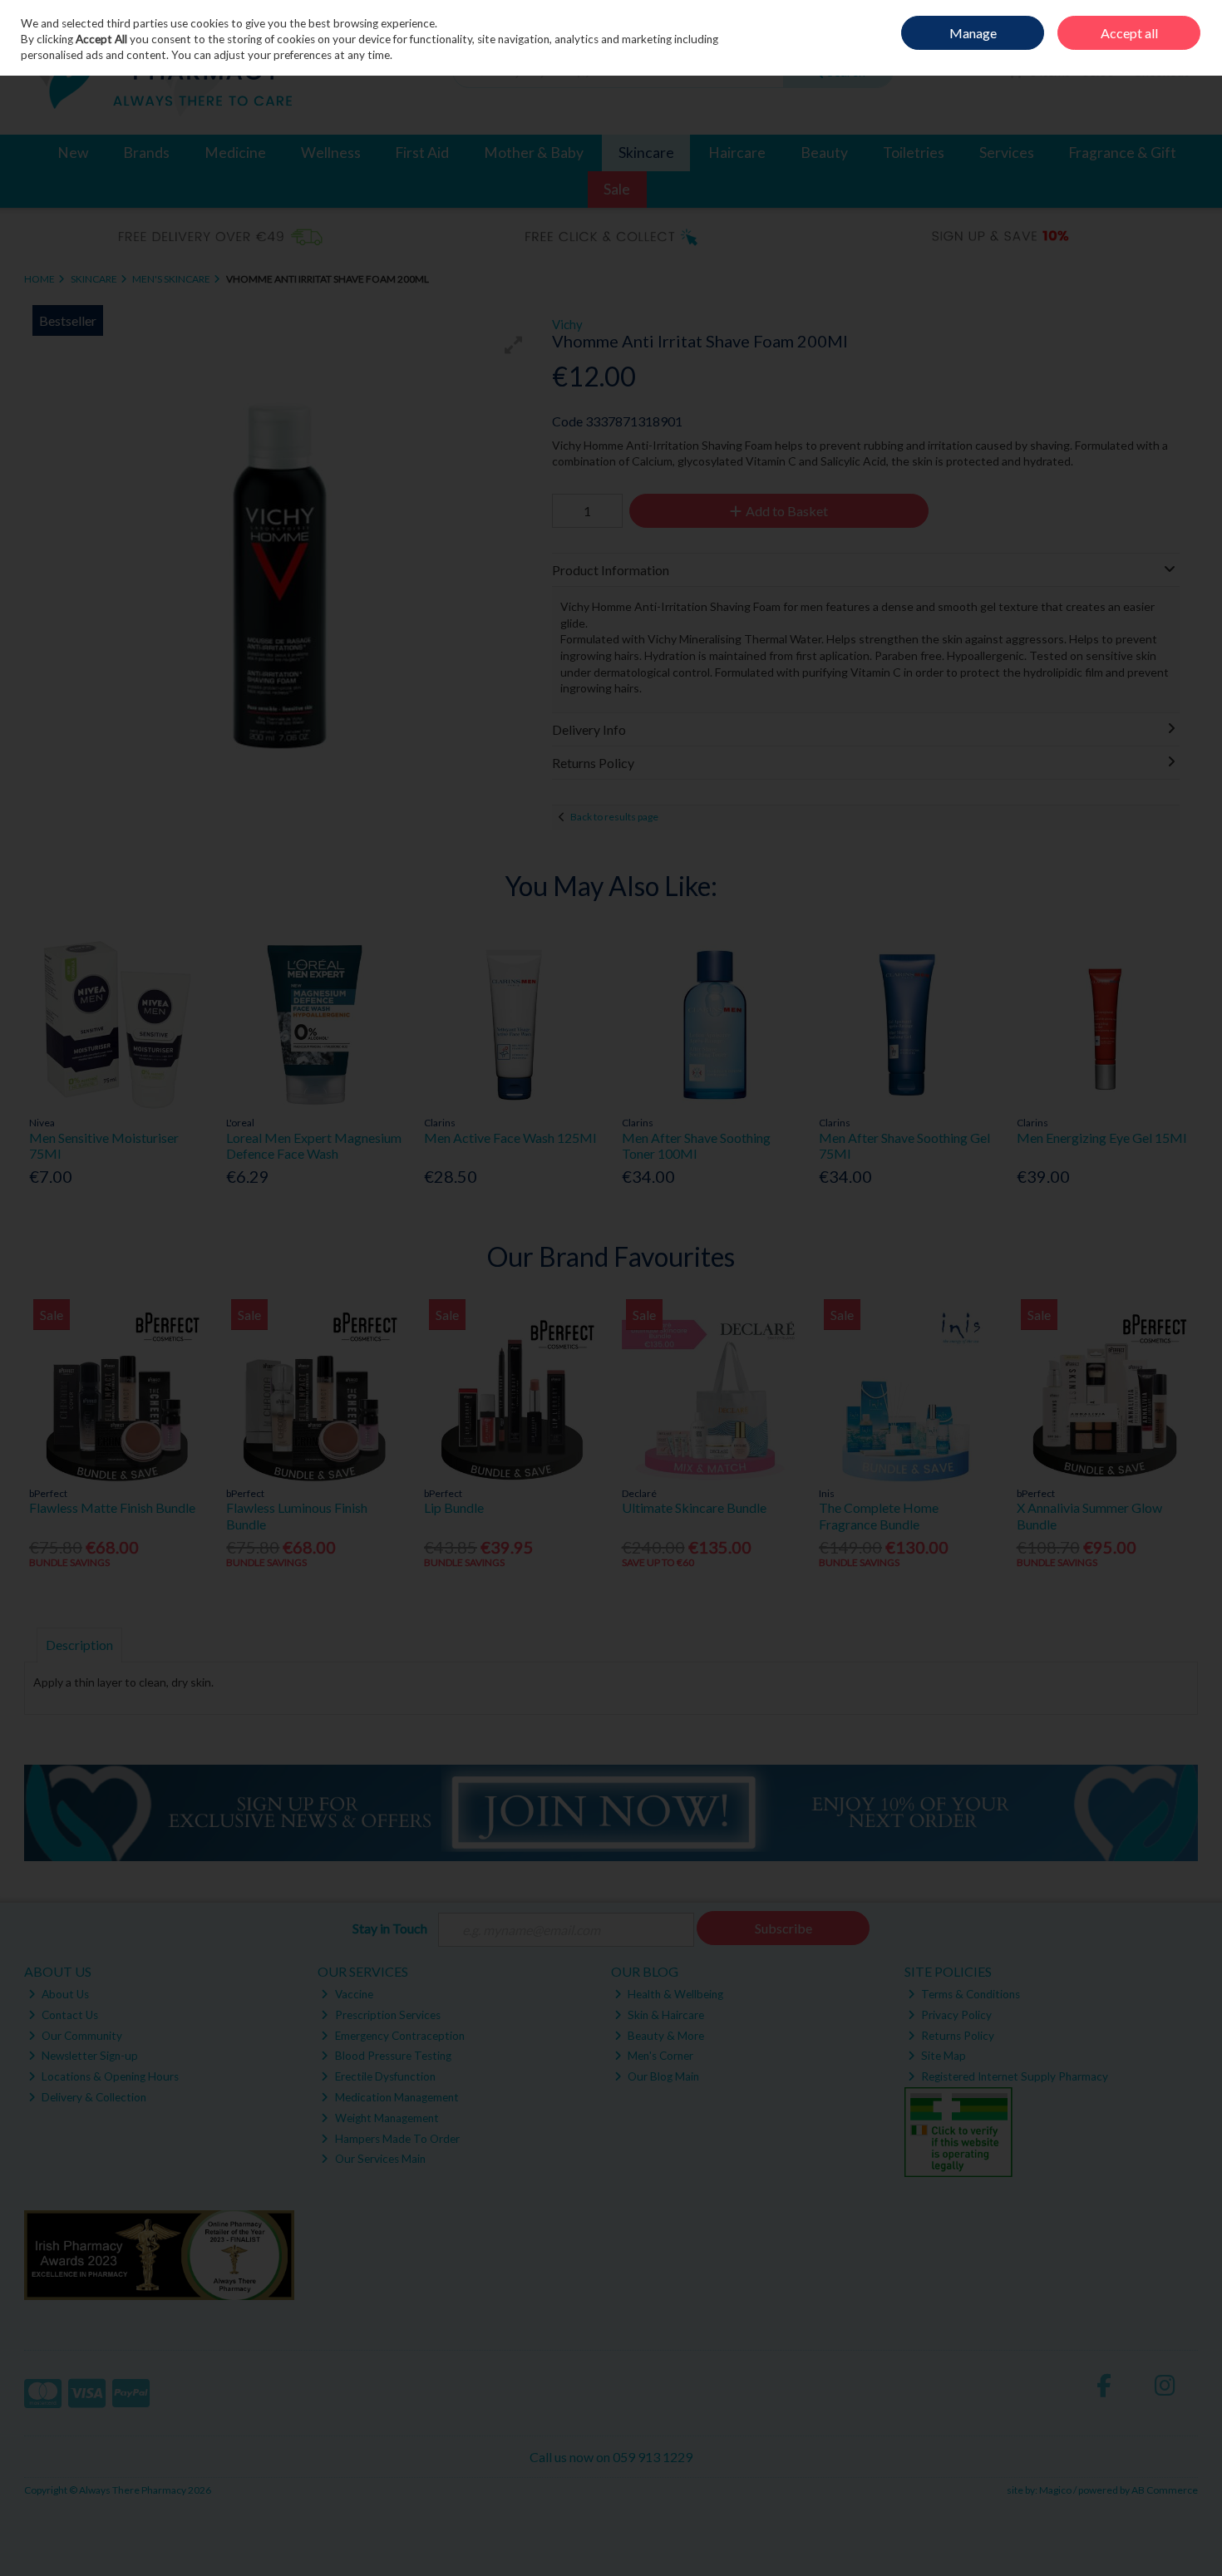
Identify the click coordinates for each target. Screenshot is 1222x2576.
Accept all (1129, 33)
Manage (973, 33)
